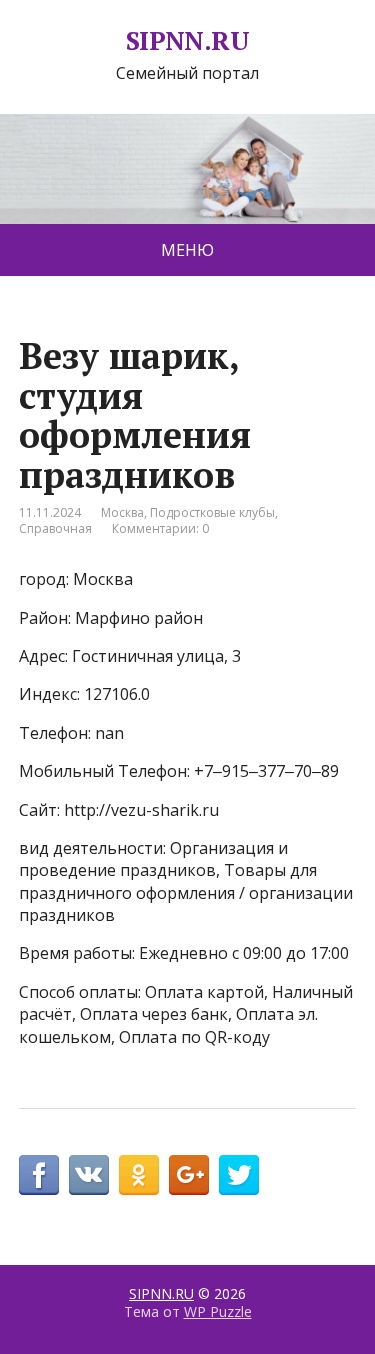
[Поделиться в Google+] (189, 1175)
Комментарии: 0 (160, 528)
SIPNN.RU (188, 41)
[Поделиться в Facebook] (39, 1175)
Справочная (55, 528)
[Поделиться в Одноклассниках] (139, 1175)
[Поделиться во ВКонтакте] (89, 1175)
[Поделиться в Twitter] (239, 1175)
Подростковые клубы (212, 512)
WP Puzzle (218, 1311)
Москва (122, 512)
